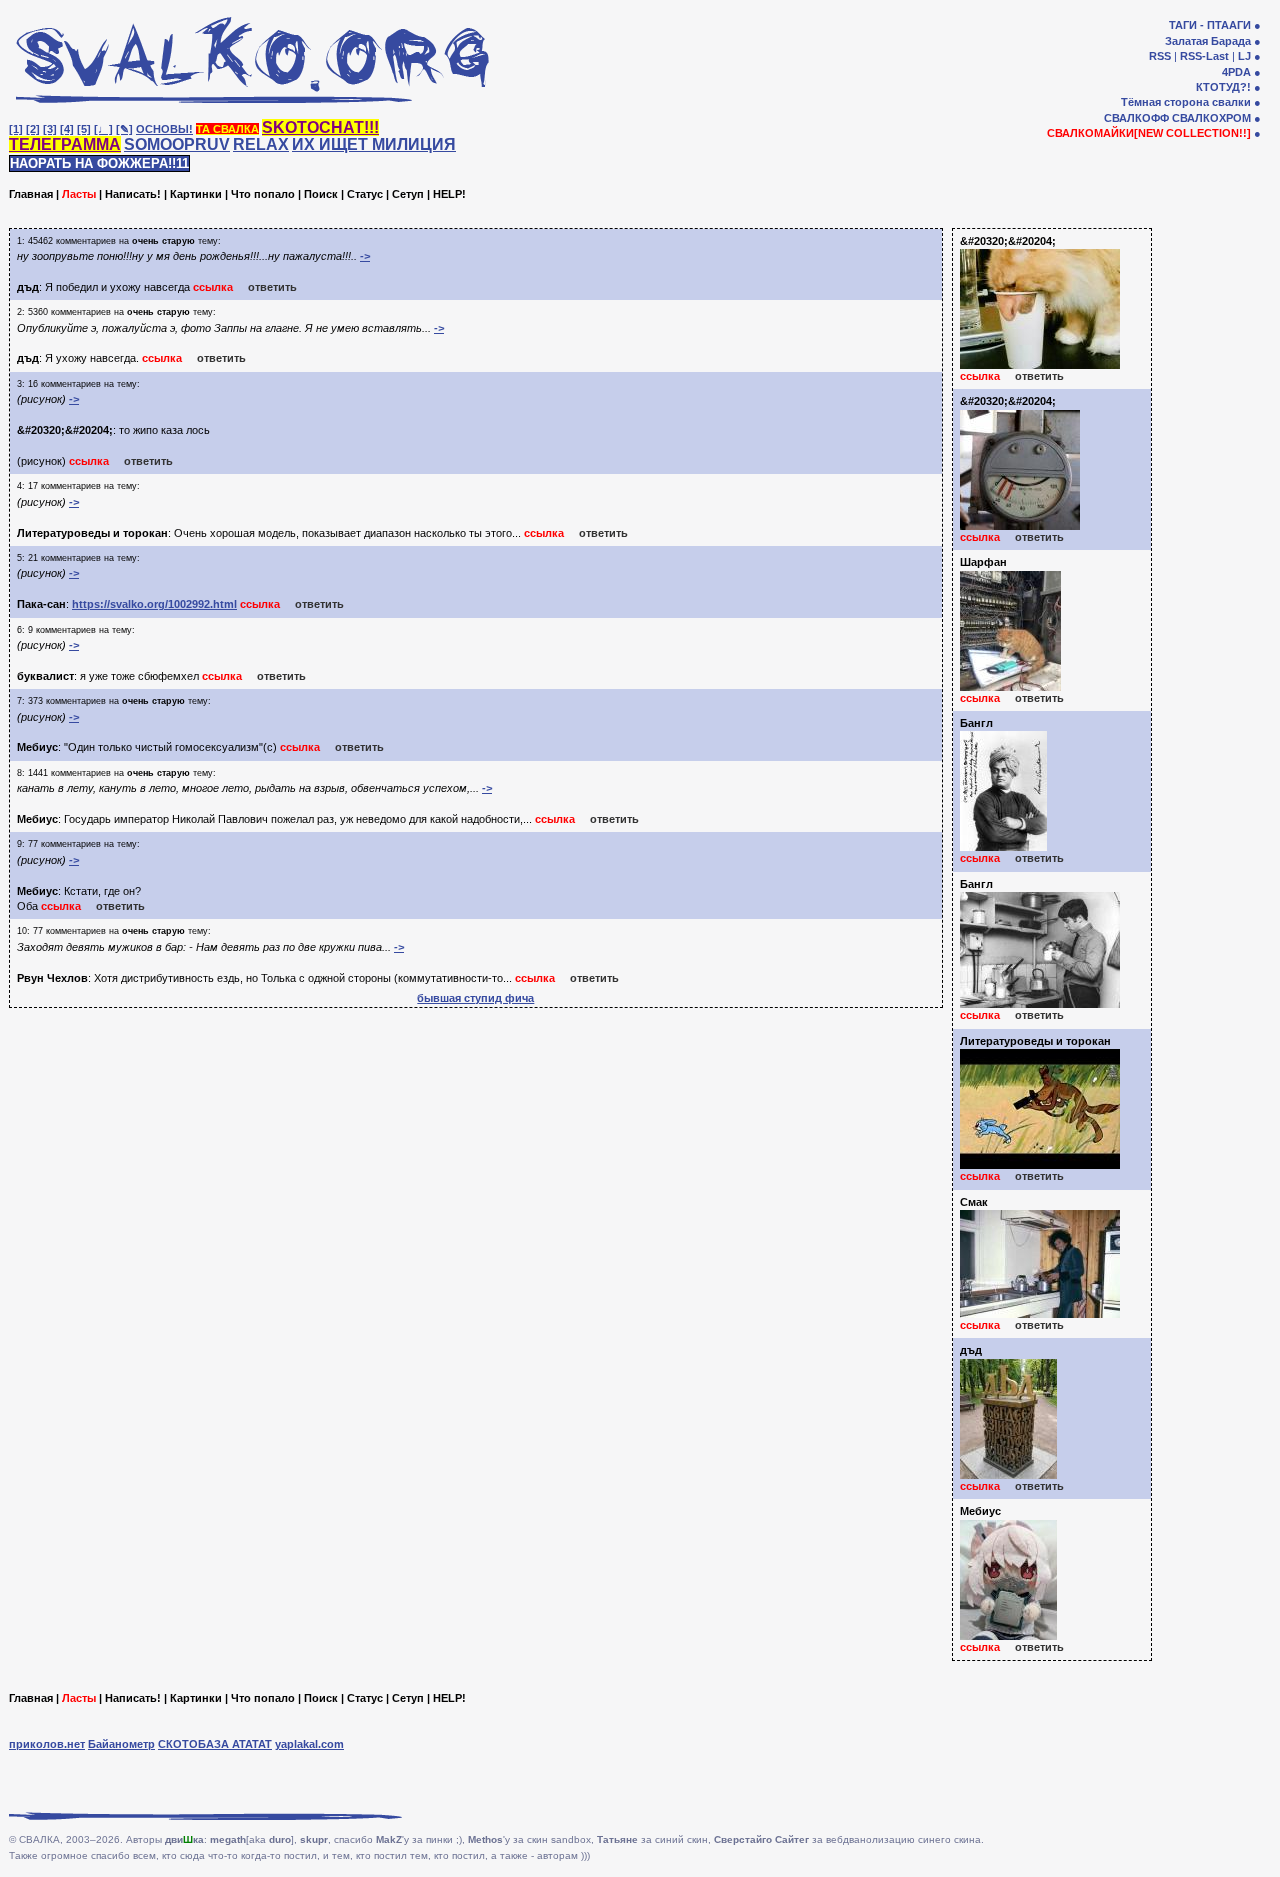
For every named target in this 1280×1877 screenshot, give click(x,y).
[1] (16, 129)
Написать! (133, 194)
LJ (1244, 56)
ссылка (213, 287)
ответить (272, 287)
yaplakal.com (309, 1744)
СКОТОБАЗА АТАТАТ (215, 1744)
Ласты (79, 194)
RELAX (261, 144)
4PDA (1236, 72)
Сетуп (408, 194)
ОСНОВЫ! (164, 129)
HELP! (449, 194)
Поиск (321, 194)
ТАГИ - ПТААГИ (1210, 25)
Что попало (263, 194)
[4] (67, 129)
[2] (33, 129)
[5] (84, 129)
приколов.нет (47, 1744)
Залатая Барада (1208, 41)
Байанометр (121, 1744)
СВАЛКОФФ (1136, 118)
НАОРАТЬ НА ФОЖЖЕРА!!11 (99, 163)
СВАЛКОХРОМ (1211, 118)
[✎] (124, 129)
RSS (1160, 56)
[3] (50, 129)
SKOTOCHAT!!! (320, 127)
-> (365, 256)
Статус (365, 194)
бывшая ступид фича (475, 998)
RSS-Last (1204, 56)
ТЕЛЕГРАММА (65, 144)
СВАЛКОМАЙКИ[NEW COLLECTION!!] (1149, 133)
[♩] (103, 129)
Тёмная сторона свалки (1186, 102)
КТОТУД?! (1223, 87)
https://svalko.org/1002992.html (154, 604)
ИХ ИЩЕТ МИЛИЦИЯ (374, 144)
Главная (31, 194)
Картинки (196, 194)
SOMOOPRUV (177, 144)
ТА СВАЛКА (227, 129)
